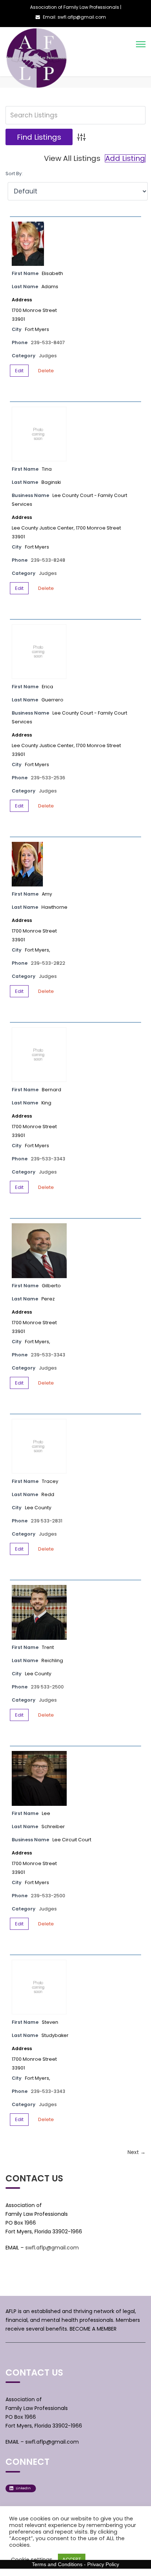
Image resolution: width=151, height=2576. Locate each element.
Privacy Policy (103, 2564)
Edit (19, 371)
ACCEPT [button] (72, 2559)
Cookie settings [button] (32, 2560)
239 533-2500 (47, 1687)
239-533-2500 (48, 1896)
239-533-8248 (48, 560)
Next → (137, 2152)
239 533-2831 (47, 1521)
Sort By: (14, 174)
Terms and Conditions (57, 2564)
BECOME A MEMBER (93, 2329)
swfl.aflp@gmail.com (52, 2248)
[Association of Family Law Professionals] (38, 59)
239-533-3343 (48, 1159)
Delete (46, 371)
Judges (48, 356)
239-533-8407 (48, 342)
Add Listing (125, 158)
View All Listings (72, 158)
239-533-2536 (48, 778)
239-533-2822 (48, 963)
